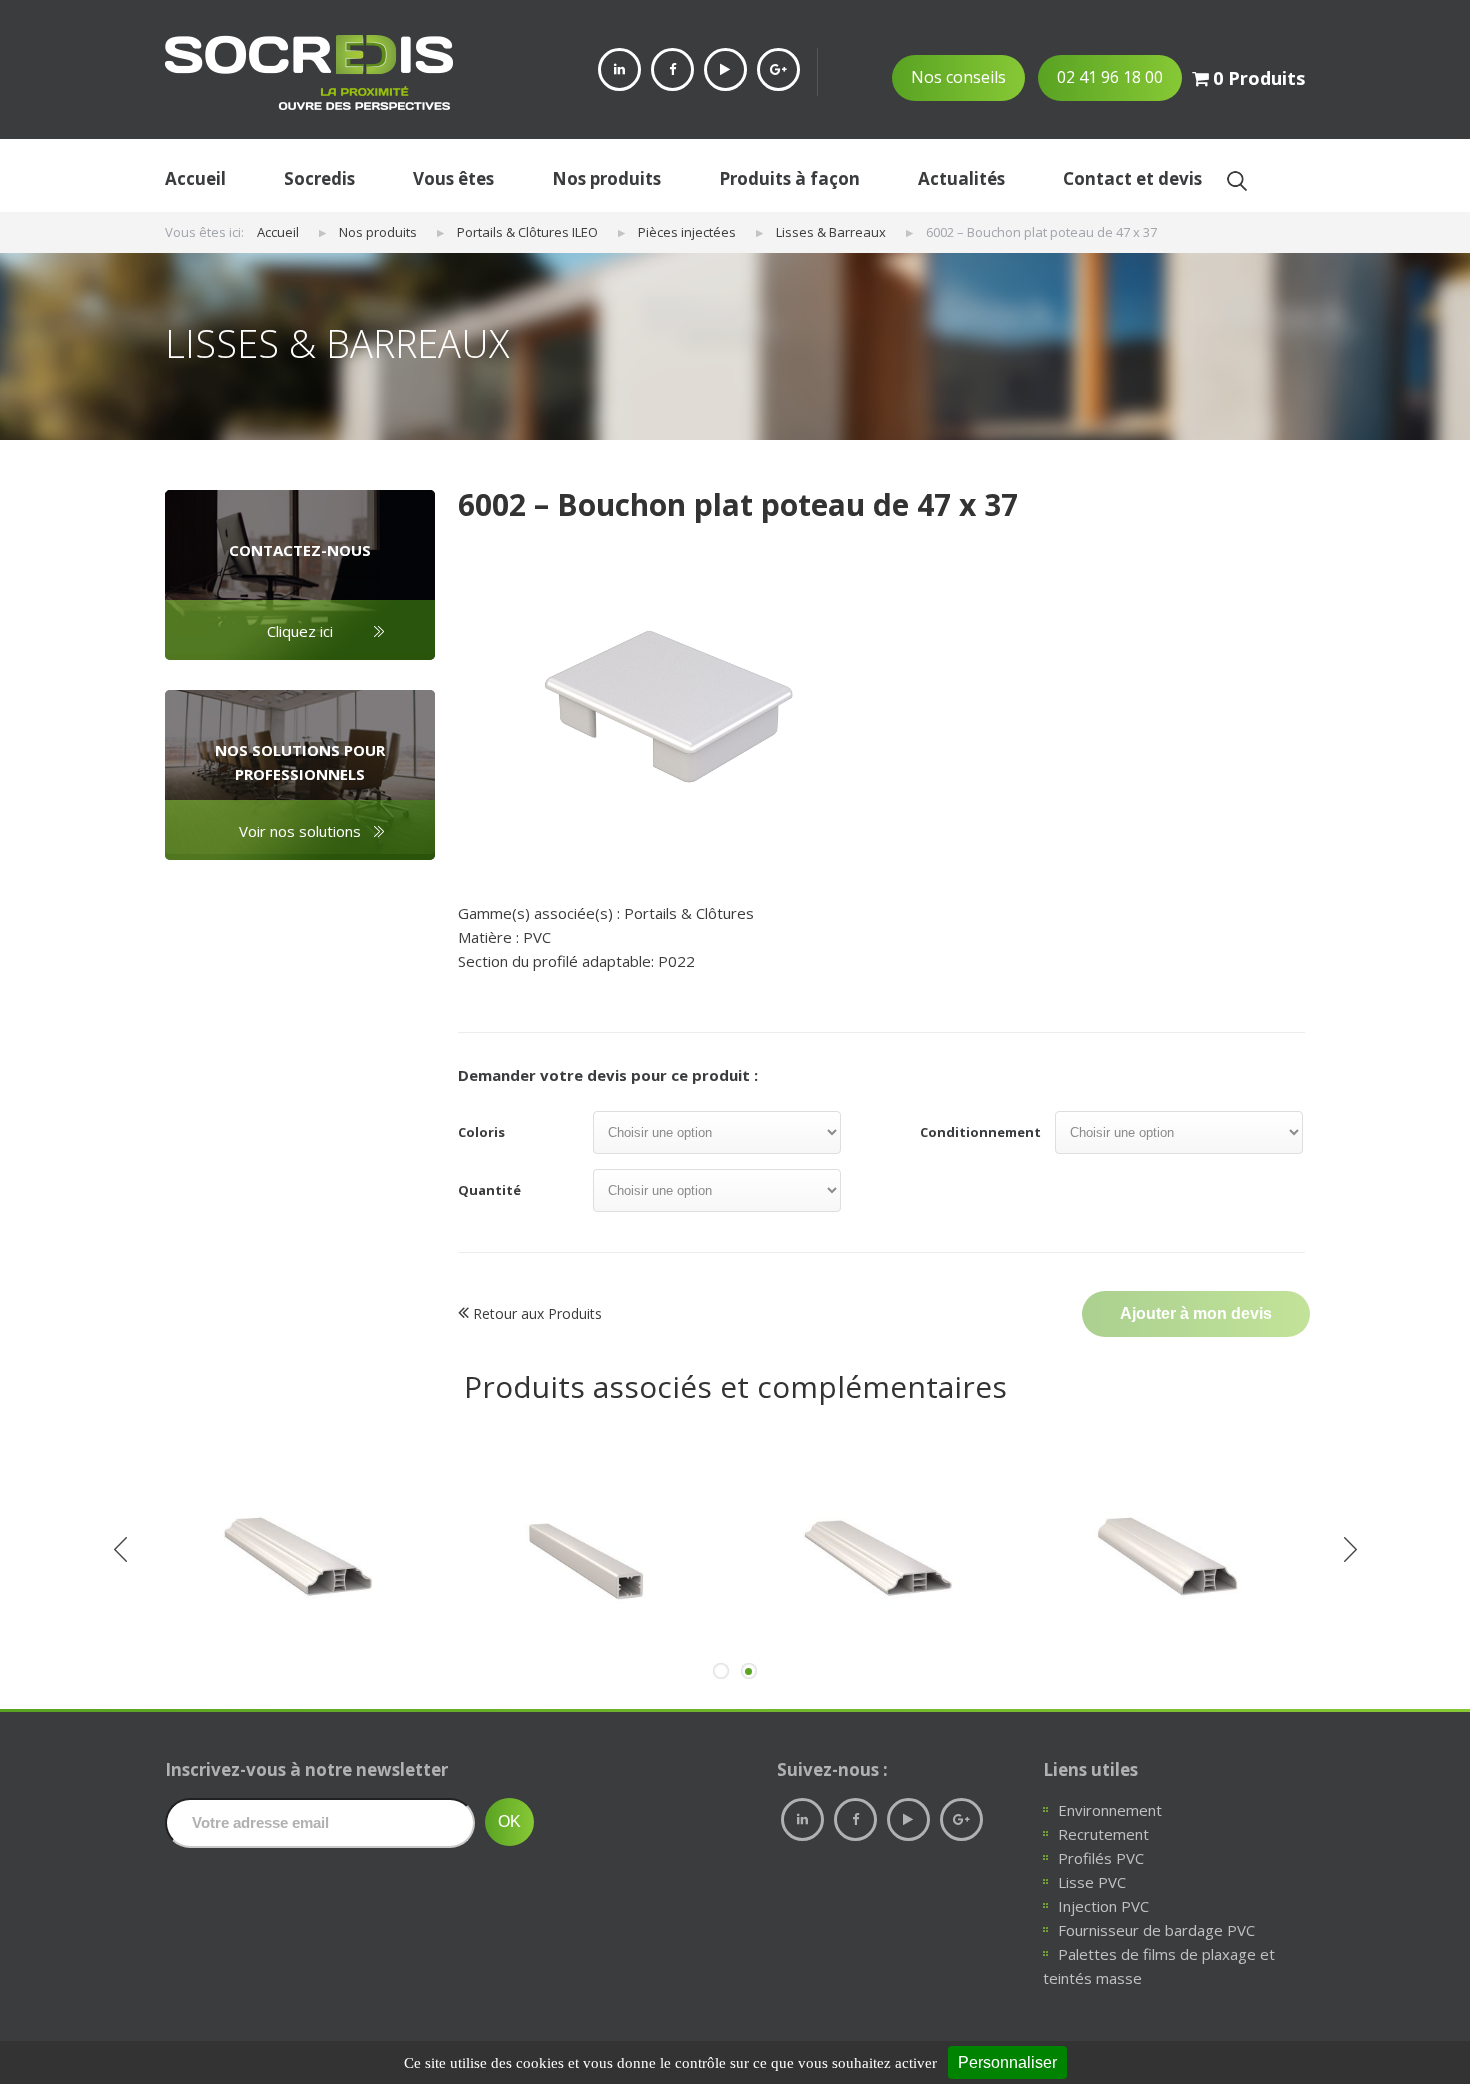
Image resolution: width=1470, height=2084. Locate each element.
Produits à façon (789, 178)
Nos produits (606, 178)
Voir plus (300, 1656)
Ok (1236, 180)
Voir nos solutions (300, 831)
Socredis (319, 178)
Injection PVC (1103, 1906)
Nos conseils (958, 77)
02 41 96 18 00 (1110, 77)
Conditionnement (980, 1132)
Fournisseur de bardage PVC (1156, 1930)
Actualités (961, 178)
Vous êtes (453, 178)
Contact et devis (1132, 178)
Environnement (1110, 1810)
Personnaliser (1007, 2062)
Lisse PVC (1092, 1882)
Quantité (489, 1190)
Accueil (195, 178)
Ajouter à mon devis (1196, 1313)
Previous (120, 1549)
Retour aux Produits (535, 1313)
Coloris (481, 1132)
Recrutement (1103, 1834)
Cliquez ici (300, 631)
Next (1350, 1549)
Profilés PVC (1101, 1858)
